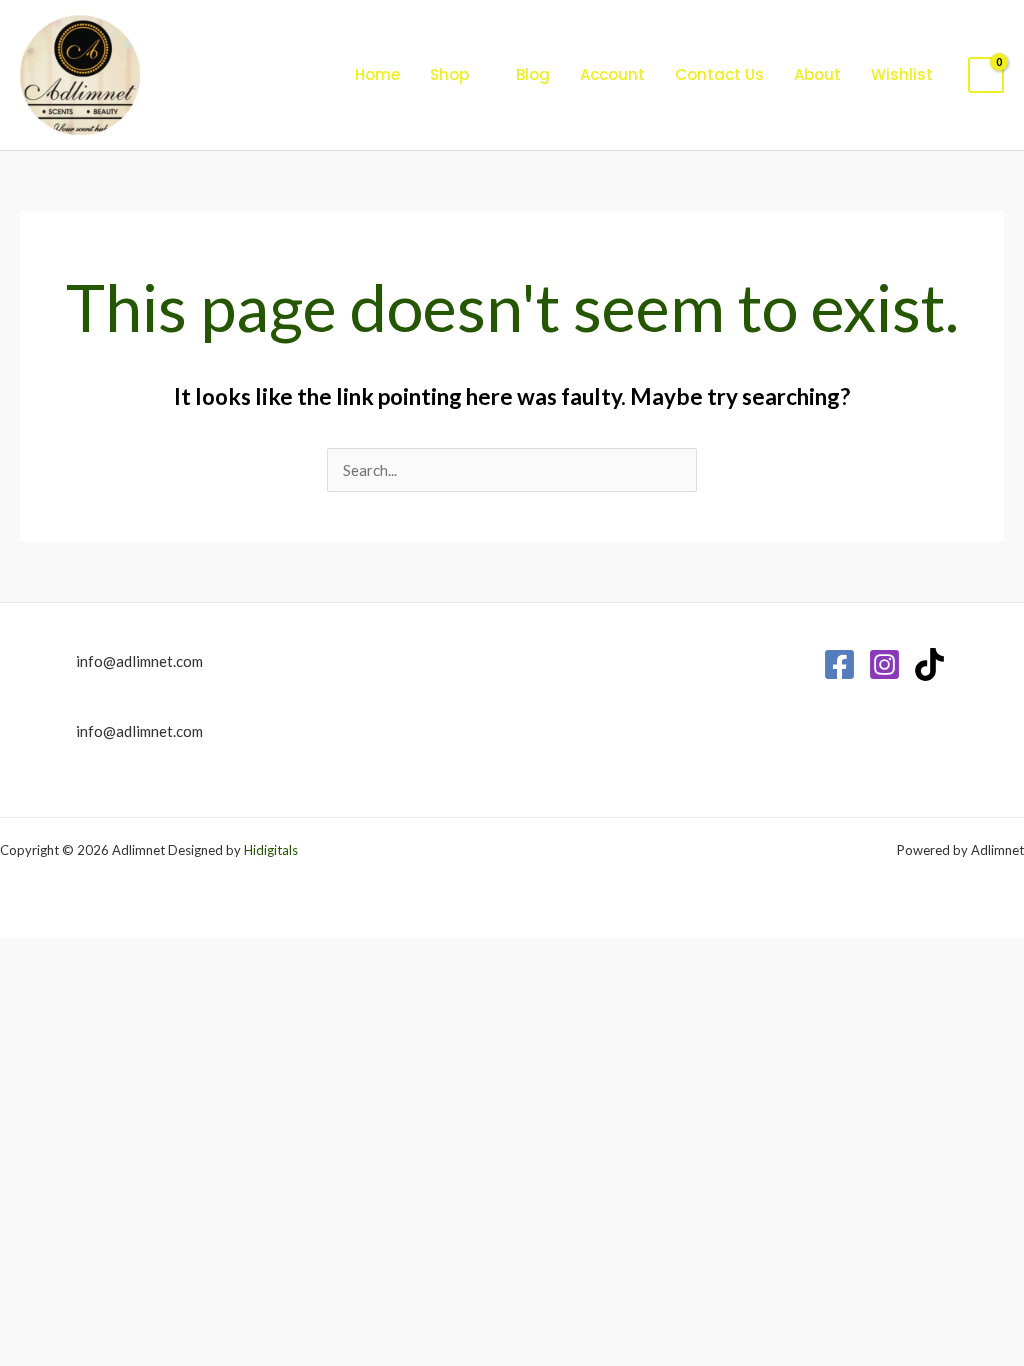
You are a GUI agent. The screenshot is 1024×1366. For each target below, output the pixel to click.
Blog (533, 74)
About (817, 74)
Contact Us (719, 74)
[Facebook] (839, 664)
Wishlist (902, 74)
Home (377, 74)
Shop (449, 74)
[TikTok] (929, 664)
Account (612, 74)
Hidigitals (271, 850)
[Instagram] (884, 664)
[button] (308, 75)
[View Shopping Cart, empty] (986, 75)
